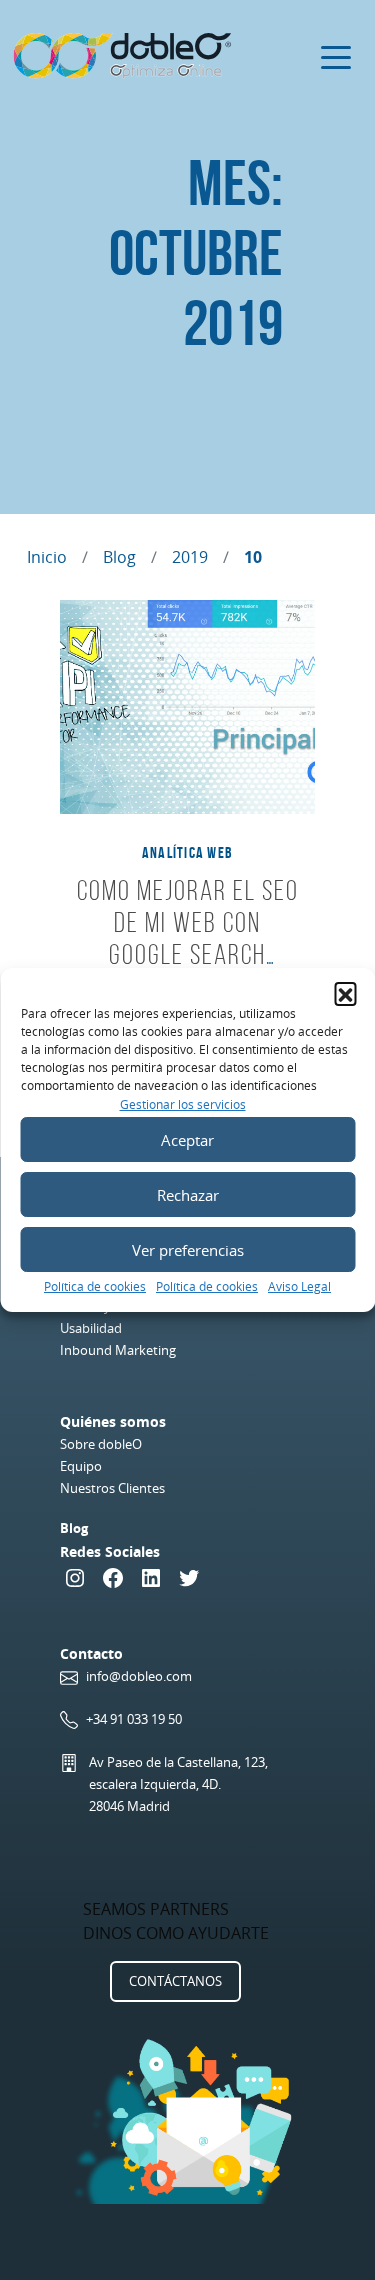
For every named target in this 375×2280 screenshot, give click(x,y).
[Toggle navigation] (336, 56)
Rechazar (188, 1195)
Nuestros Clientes (112, 1488)
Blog (119, 557)
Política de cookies (95, 1286)
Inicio (47, 557)
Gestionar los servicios (183, 1104)
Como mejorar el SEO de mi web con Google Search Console (188, 938)
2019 (190, 557)
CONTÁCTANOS (175, 1981)
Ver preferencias (188, 1250)
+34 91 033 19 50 (134, 1719)
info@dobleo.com (139, 1676)
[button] (345, 993)
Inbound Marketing (118, 1350)
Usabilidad (91, 1328)
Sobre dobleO (101, 1444)
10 (253, 557)
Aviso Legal (299, 1286)
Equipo (81, 1466)
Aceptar (187, 1140)
